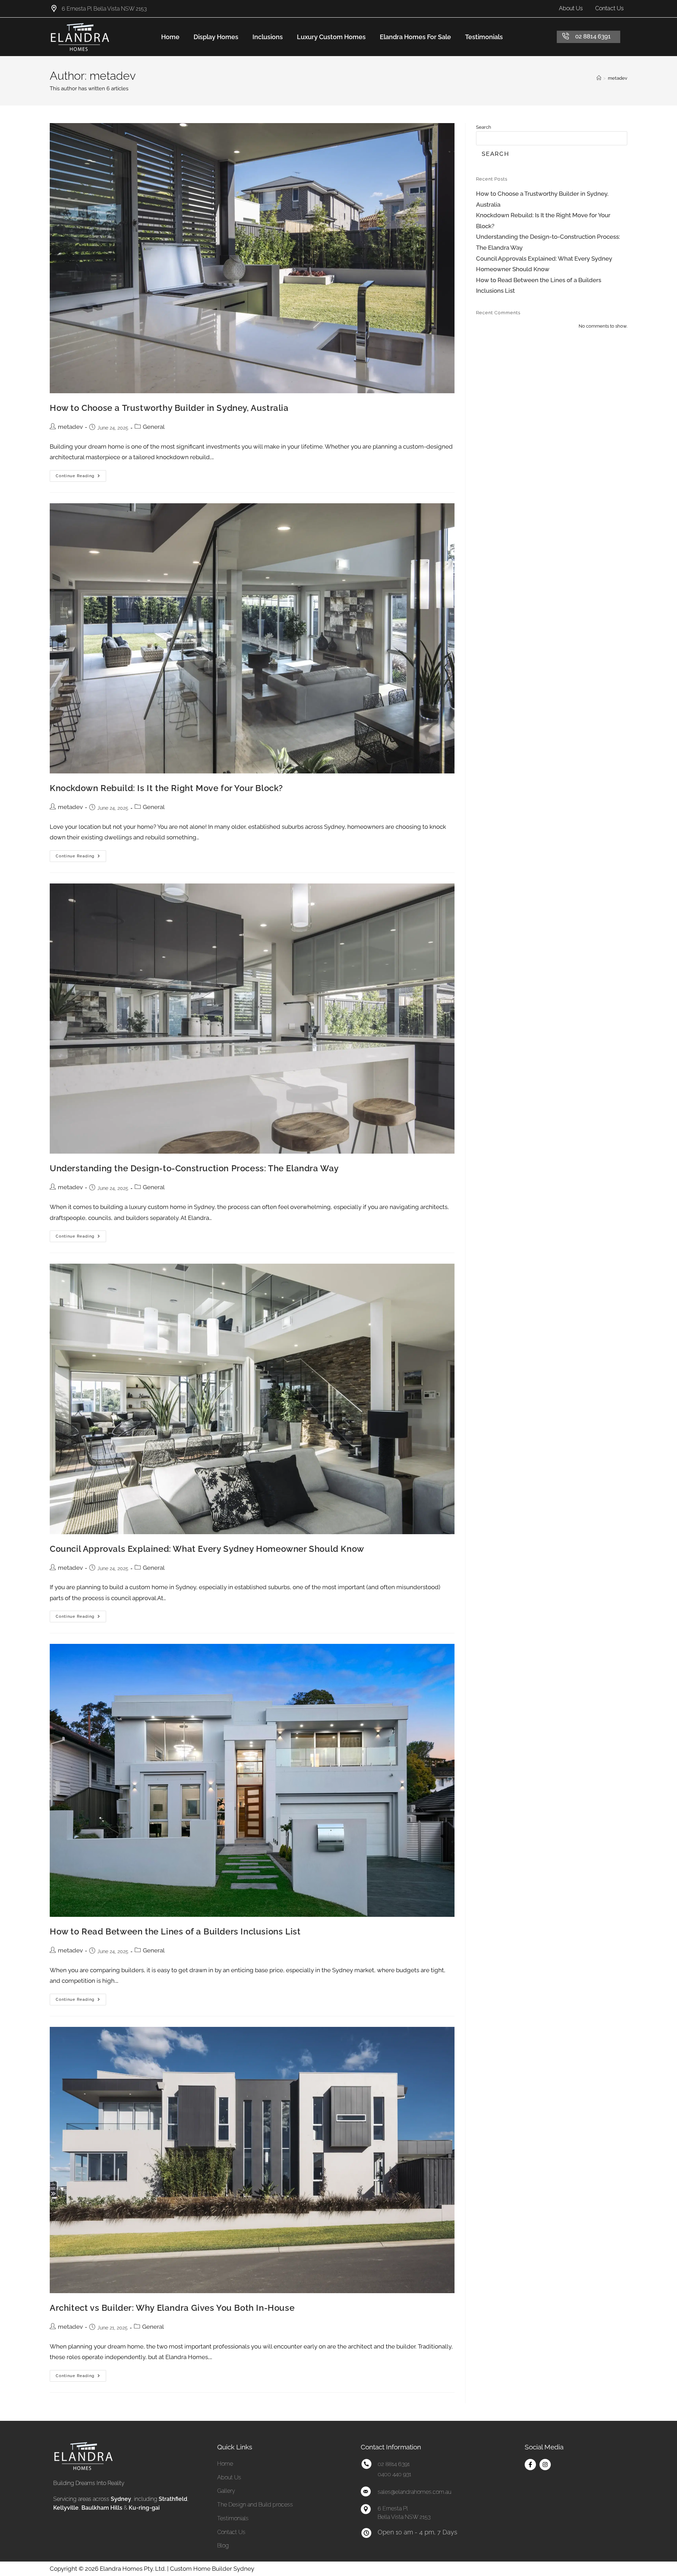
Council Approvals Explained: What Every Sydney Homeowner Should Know (207, 1549)
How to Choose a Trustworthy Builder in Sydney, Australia (169, 408)
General (154, 427)
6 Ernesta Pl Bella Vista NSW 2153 (104, 9)
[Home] (599, 78)
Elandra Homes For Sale (415, 37)
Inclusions (268, 37)
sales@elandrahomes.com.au (414, 2492)
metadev (618, 78)
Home (170, 37)
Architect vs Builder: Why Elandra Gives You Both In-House (172, 2308)
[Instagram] (545, 2465)
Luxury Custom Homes (331, 37)
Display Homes (216, 37)
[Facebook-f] (530, 2465)
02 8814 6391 (593, 36)
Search (484, 127)
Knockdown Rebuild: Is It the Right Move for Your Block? (166, 788)
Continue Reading (81, 474)
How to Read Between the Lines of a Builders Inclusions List (175, 1931)
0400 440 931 (394, 2474)
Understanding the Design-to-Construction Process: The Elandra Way (194, 1168)
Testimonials (484, 37)
